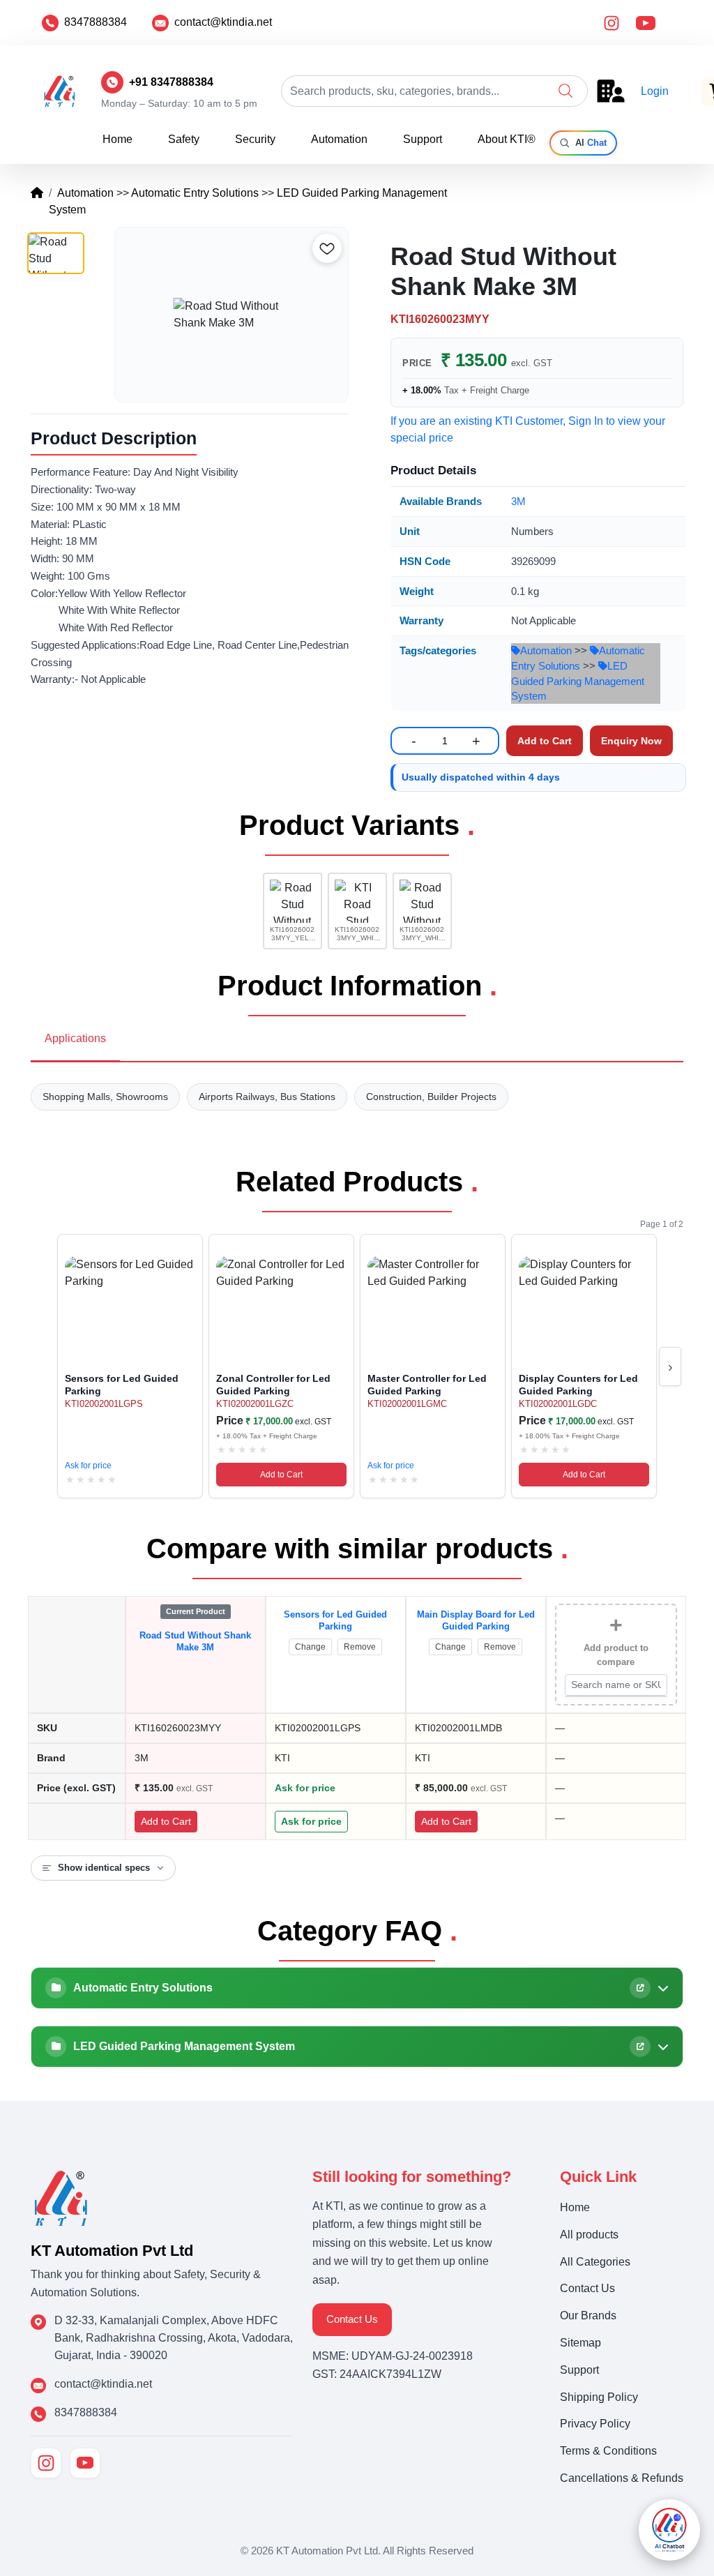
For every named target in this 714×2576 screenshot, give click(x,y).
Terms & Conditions (608, 2451)
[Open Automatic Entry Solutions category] (640, 1988)
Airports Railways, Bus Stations (267, 1097)
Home (117, 139)
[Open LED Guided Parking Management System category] (640, 2047)
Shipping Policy (599, 2397)
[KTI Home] (61, 2197)
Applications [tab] (75, 1038)
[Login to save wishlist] (327, 248)
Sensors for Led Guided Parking (335, 1620)
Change (310, 1647)
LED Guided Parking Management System (578, 681)
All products (589, 2235)
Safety (184, 139)
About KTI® (507, 139)
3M (518, 501)
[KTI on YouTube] (85, 2463)
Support (423, 139)
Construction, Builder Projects (431, 1097)
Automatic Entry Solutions (195, 193)
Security (255, 139)
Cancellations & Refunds (622, 2478)
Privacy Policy (595, 2424)
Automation (339, 139)
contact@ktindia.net (223, 22)
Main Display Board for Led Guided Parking (476, 1620)
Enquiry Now (631, 741)
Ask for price (88, 1466)
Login (655, 91)
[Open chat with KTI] (669, 2530)
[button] (565, 91)
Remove (360, 1647)
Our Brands (588, 2315)
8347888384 (96, 22)
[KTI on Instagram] (46, 2463)
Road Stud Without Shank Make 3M (195, 1641)
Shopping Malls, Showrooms (105, 1097)
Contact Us (352, 2319)
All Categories (595, 2262)
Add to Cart (281, 1475)
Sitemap (580, 2343)
